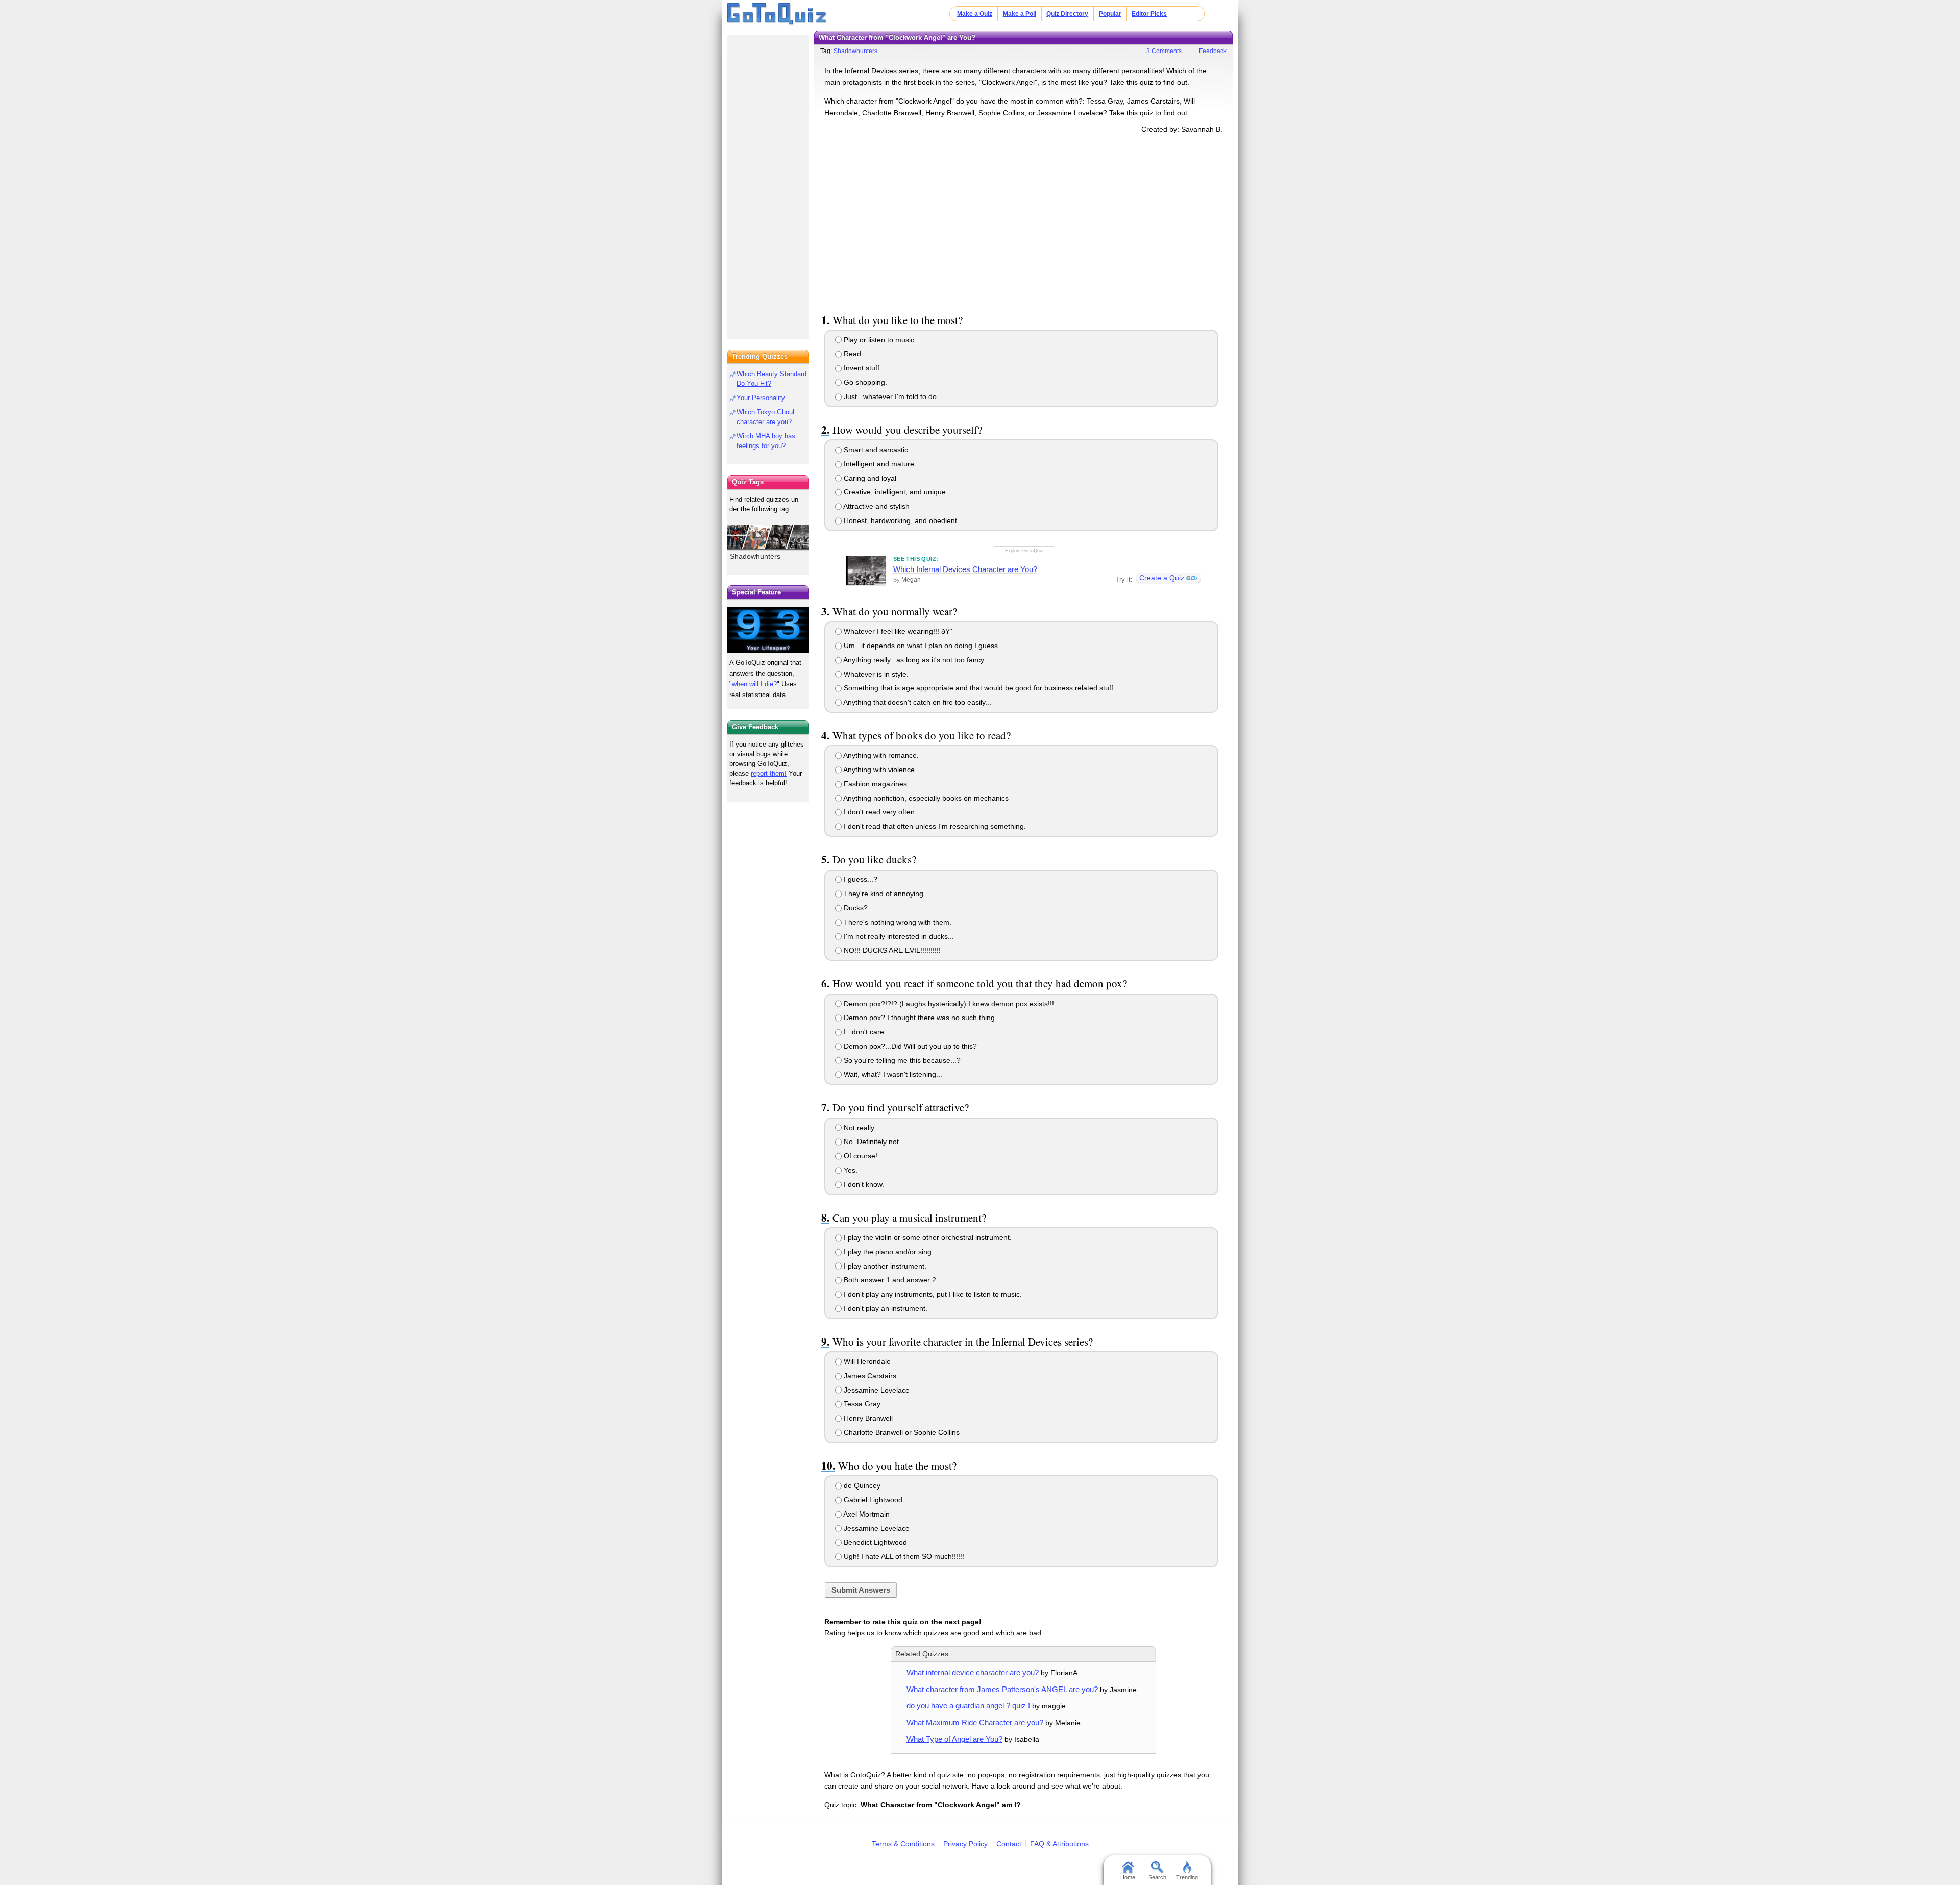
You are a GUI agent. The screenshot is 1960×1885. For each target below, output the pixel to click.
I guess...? (860, 879)
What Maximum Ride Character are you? (975, 1722)
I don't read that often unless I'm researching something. (934, 826)
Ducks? (855, 908)
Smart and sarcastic (875, 450)
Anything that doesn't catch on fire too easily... (916, 702)
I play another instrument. (884, 1266)
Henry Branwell (867, 1418)
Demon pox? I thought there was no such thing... (921, 1018)
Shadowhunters (855, 51)
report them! (769, 773)
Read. (852, 354)
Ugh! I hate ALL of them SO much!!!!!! (903, 1556)
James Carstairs (869, 1376)
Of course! (860, 1156)
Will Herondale (866, 1361)
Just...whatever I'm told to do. (890, 396)
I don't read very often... (881, 812)
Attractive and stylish (876, 506)
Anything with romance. (880, 755)
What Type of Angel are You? (954, 1739)
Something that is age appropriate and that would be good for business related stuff (977, 688)
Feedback (1213, 51)
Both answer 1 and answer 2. (890, 1280)
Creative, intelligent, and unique (894, 492)
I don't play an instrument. (885, 1308)
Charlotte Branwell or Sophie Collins (901, 1432)
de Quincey (861, 1485)
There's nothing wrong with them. (897, 922)
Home (1128, 1877)
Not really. (859, 1128)
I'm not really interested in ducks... (898, 936)
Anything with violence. (879, 770)
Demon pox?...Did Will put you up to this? (909, 1046)
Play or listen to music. (879, 340)
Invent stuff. (862, 368)
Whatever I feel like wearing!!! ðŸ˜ (897, 631)
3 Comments (1164, 51)
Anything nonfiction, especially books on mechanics (925, 798)
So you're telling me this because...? (901, 1060)
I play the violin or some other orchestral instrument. (927, 1237)
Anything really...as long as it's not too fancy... (916, 660)
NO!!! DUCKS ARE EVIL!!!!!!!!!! (891, 950)
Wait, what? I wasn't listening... (892, 1074)
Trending (1187, 1877)
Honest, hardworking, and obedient (899, 520)
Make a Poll (1020, 14)
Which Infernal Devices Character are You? (965, 569)
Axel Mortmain (866, 1514)
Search (1157, 1877)
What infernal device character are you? (973, 1672)
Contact (1009, 1844)
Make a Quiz (975, 14)
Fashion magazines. (875, 784)
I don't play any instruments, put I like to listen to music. (932, 1294)
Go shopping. (864, 382)
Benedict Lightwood (874, 1542)
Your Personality (761, 398)
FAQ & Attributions (1059, 1844)
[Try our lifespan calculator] (768, 630)
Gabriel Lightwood (872, 1500)
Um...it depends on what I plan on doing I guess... (923, 646)
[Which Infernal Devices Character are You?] (866, 571)
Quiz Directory (1067, 14)
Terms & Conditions (903, 1844)
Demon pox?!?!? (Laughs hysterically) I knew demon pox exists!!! (948, 1004)
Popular (1110, 14)
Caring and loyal (869, 478)
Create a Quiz (1162, 578)
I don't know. (863, 1184)
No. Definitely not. (871, 1142)
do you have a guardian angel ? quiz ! (968, 1706)
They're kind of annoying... (886, 894)
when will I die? (754, 684)
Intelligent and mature (878, 464)
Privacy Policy (965, 1844)
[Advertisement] (1023, 221)
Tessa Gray (861, 1404)
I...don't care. (864, 1032)
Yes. (850, 1170)
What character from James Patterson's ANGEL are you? (1002, 1689)
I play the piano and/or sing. (888, 1252)
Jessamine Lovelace (876, 1390)
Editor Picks (1149, 14)
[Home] (777, 14)
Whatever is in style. (875, 674)
